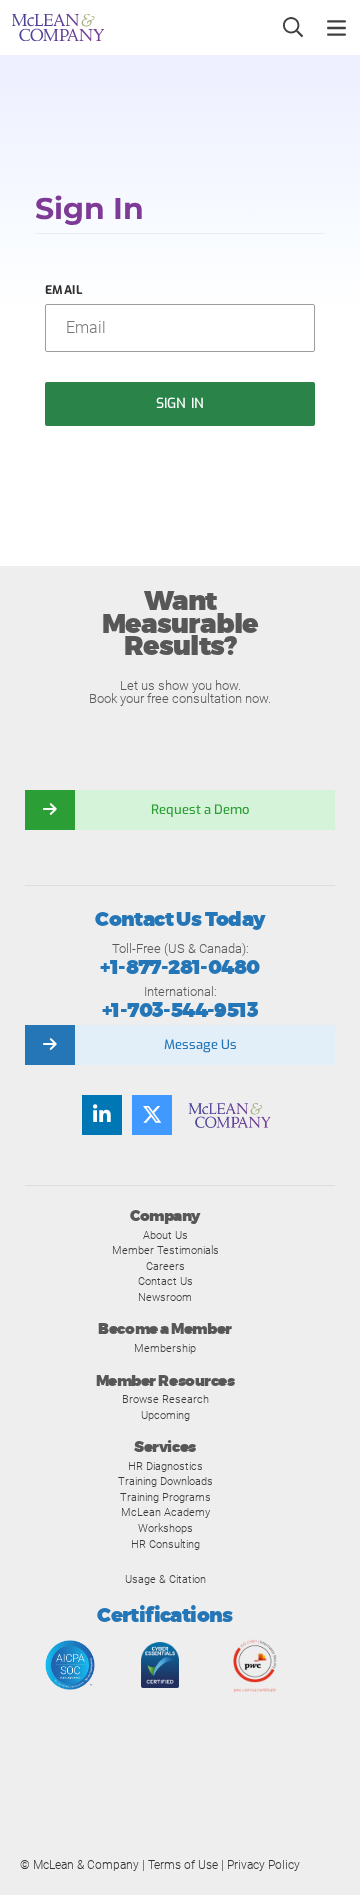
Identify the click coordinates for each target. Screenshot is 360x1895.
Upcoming (165, 1415)
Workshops (165, 1528)
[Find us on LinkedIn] (102, 1115)
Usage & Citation (165, 1579)
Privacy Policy (263, 1865)
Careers (165, 1266)
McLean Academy (165, 1512)
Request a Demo (200, 809)
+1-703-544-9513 (180, 1010)
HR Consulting (165, 1544)
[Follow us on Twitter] (152, 1115)
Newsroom (165, 1297)
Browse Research (165, 1399)
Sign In (180, 403)
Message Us (200, 1044)
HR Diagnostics (165, 1466)
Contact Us (165, 1281)
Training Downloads (165, 1481)
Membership (165, 1348)
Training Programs (165, 1497)
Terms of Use (183, 1865)
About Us (165, 1235)
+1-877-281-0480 (179, 967)
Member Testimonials (165, 1250)
